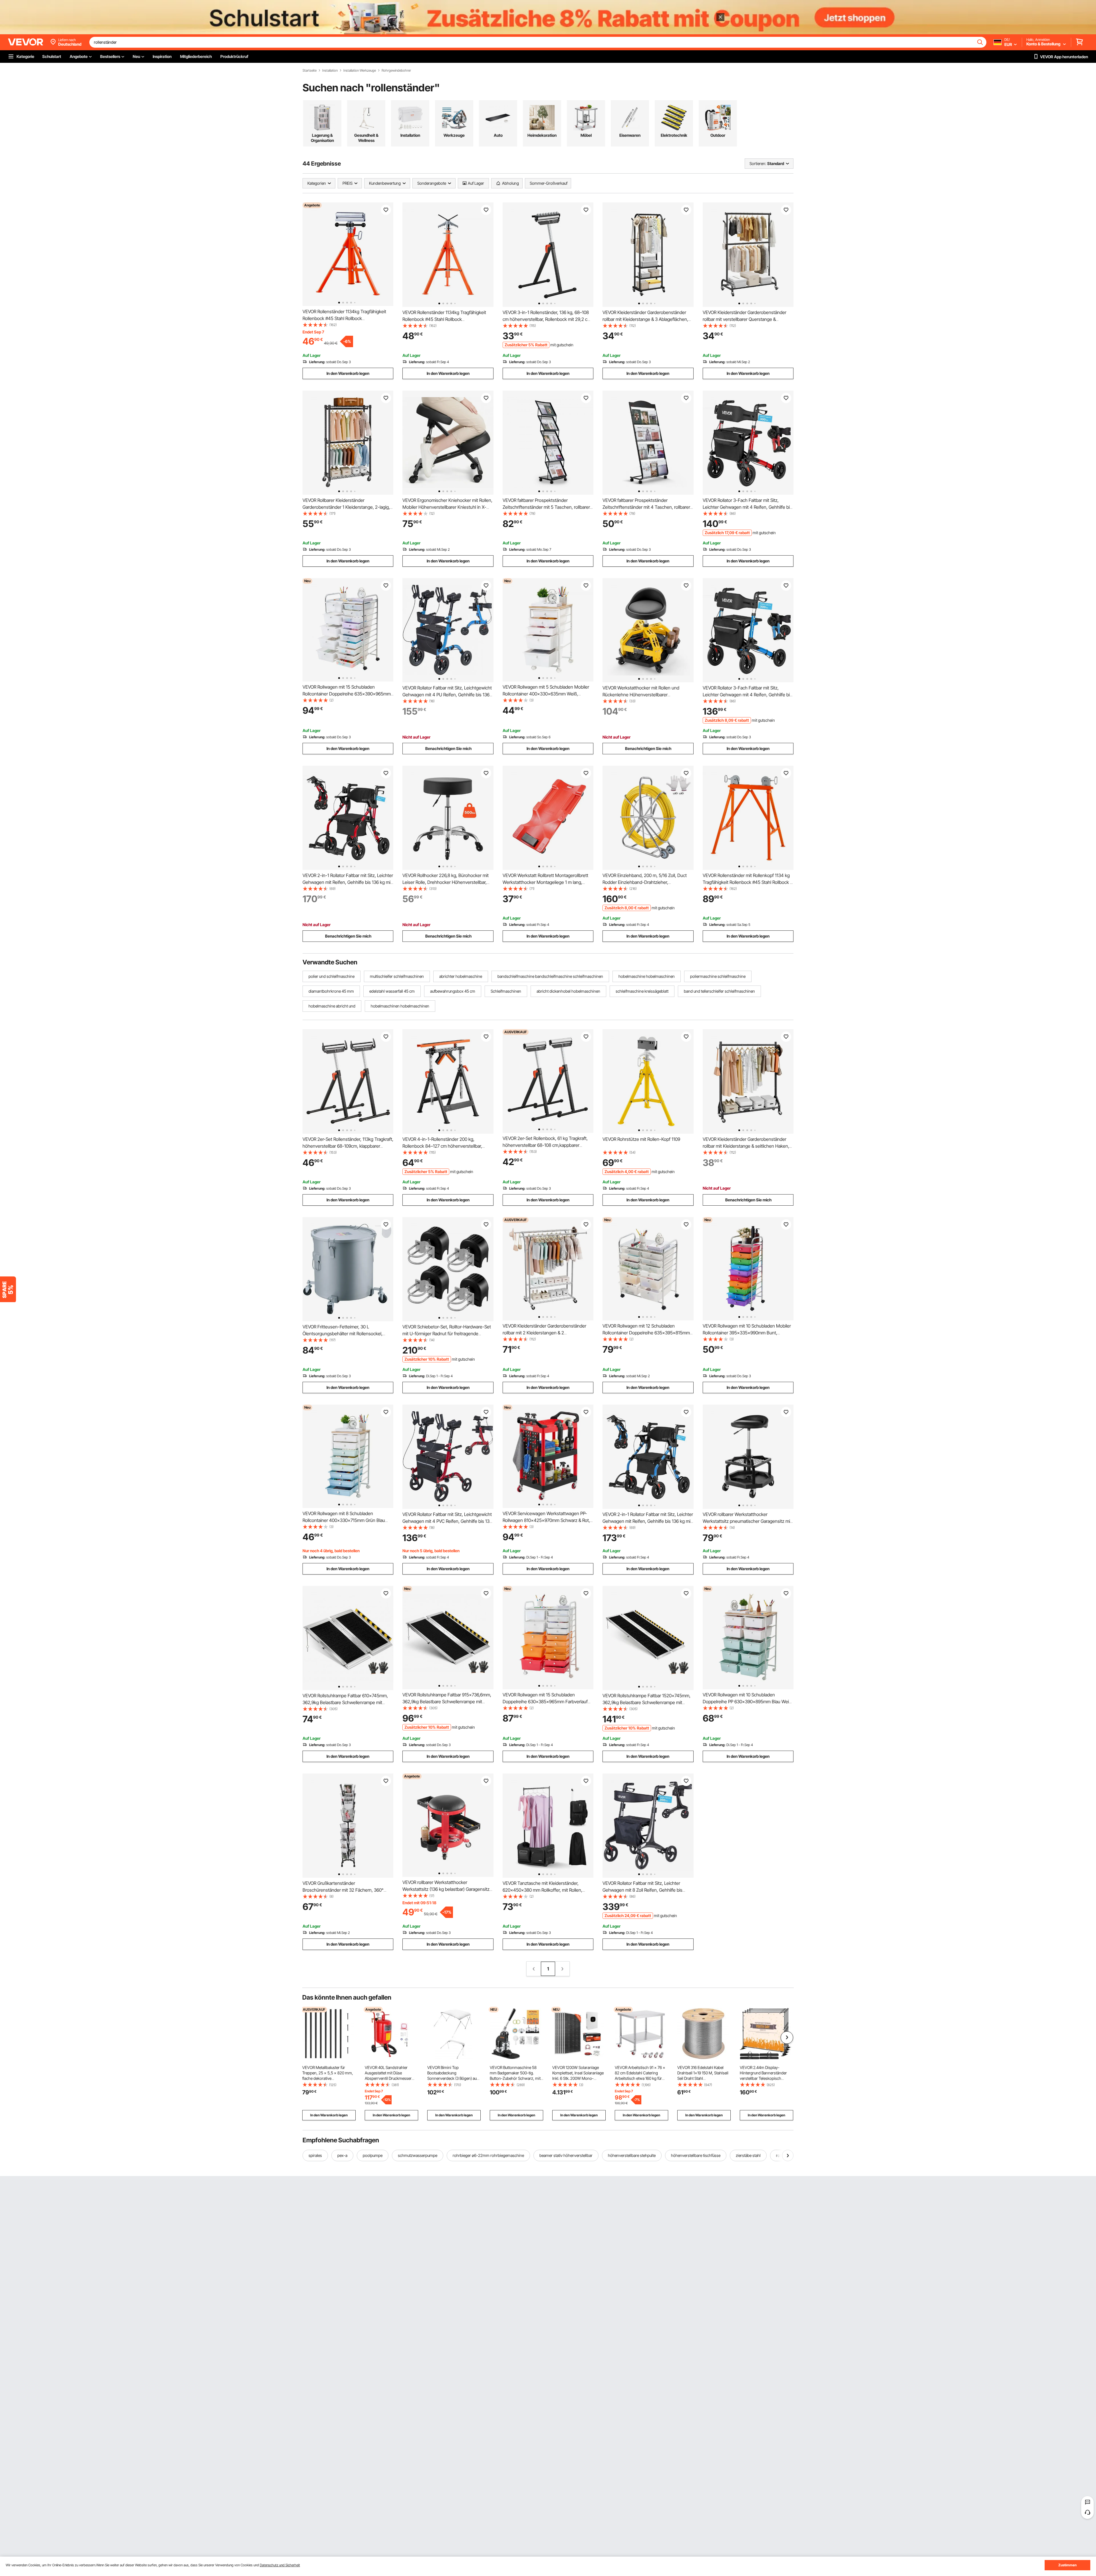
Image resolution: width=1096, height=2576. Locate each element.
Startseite (310, 71)
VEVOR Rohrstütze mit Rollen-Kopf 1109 (641, 1139)
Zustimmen (1067, 2565)
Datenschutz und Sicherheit (280, 2565)
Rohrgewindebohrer (396, 71)
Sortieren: (758, 163)
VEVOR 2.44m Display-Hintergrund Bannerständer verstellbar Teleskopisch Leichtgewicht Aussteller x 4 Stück (764, 2078)
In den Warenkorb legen (348, 373)
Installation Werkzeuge (360, 71)
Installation (330, 71)
